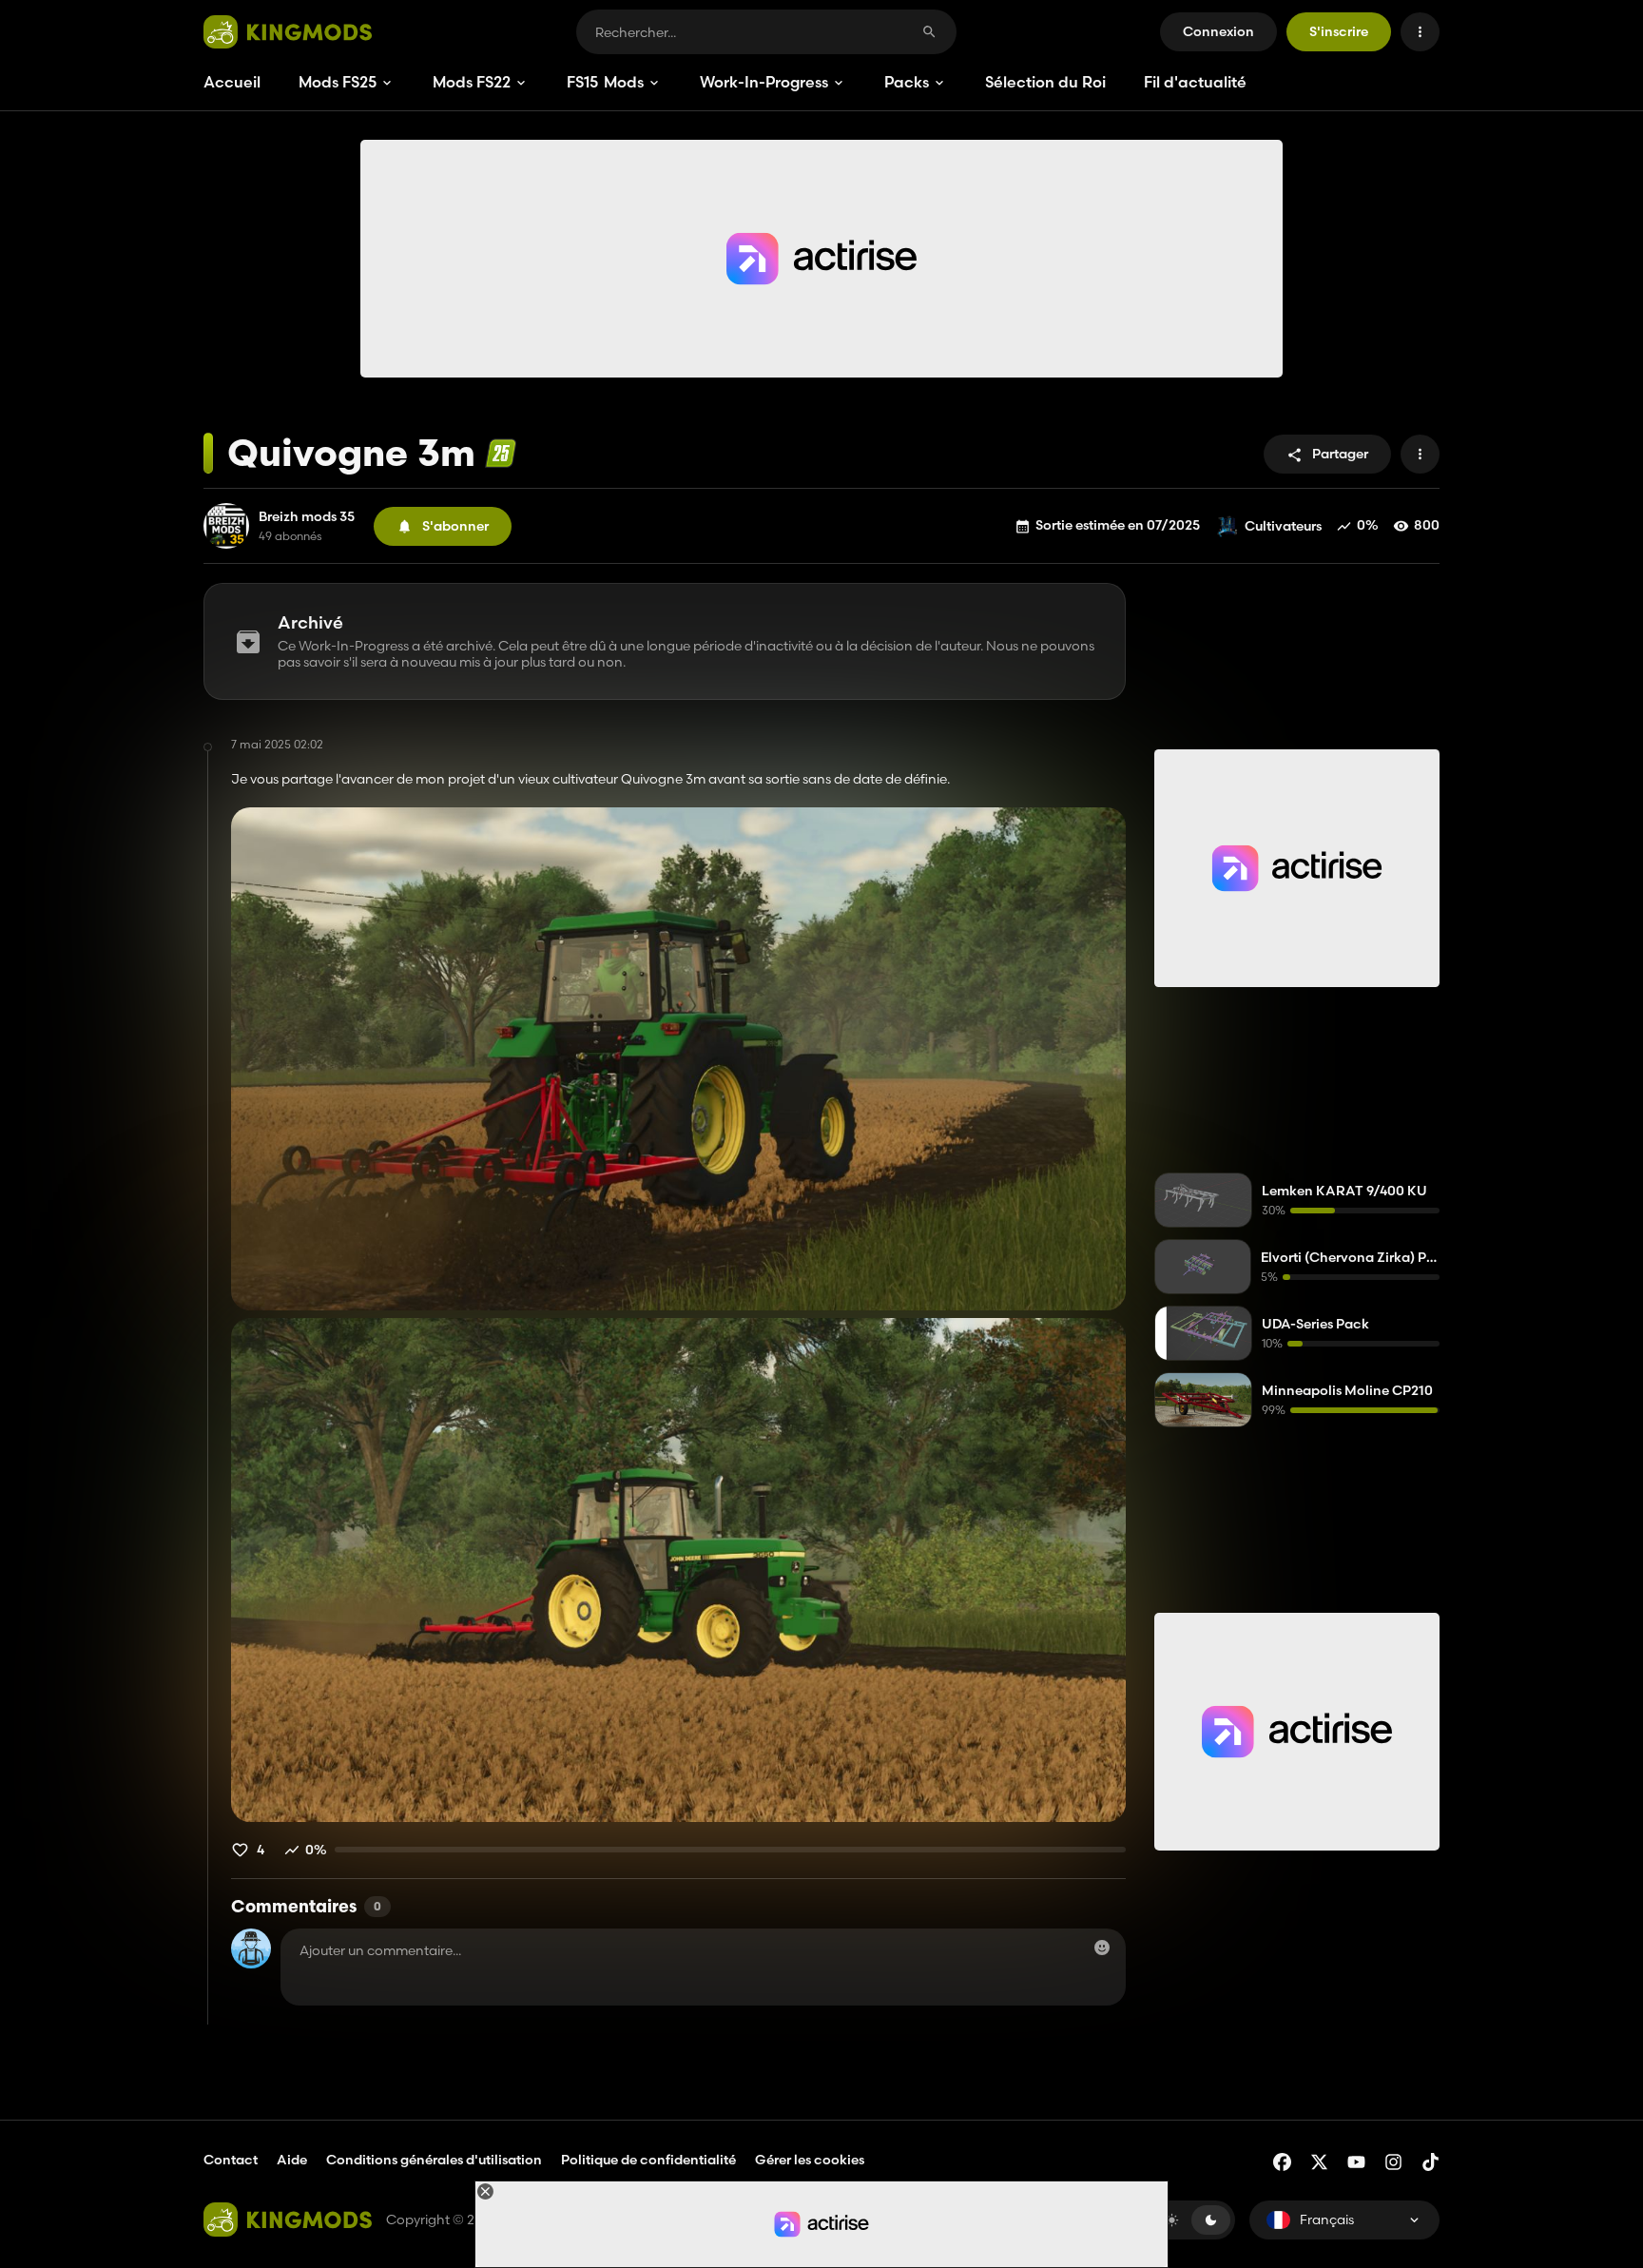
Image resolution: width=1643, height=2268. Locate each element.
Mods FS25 (338, 82)
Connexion (1218, 31)
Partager (1340, 454)
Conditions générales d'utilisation (434, 2160)
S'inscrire (1339, 31)
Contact (231, 2160)
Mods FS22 (472, 82)
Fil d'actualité (1195, 82)
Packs (907, 82)
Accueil (232, 82)
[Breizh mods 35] (226, 526)
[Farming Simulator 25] (501, 453)
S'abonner (455, 526)
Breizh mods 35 (307, 517)
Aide (292, 2160)
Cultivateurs (1283, 526)
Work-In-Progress (764, 82)
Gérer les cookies (810, 2160)
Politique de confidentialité (648, 2160)
